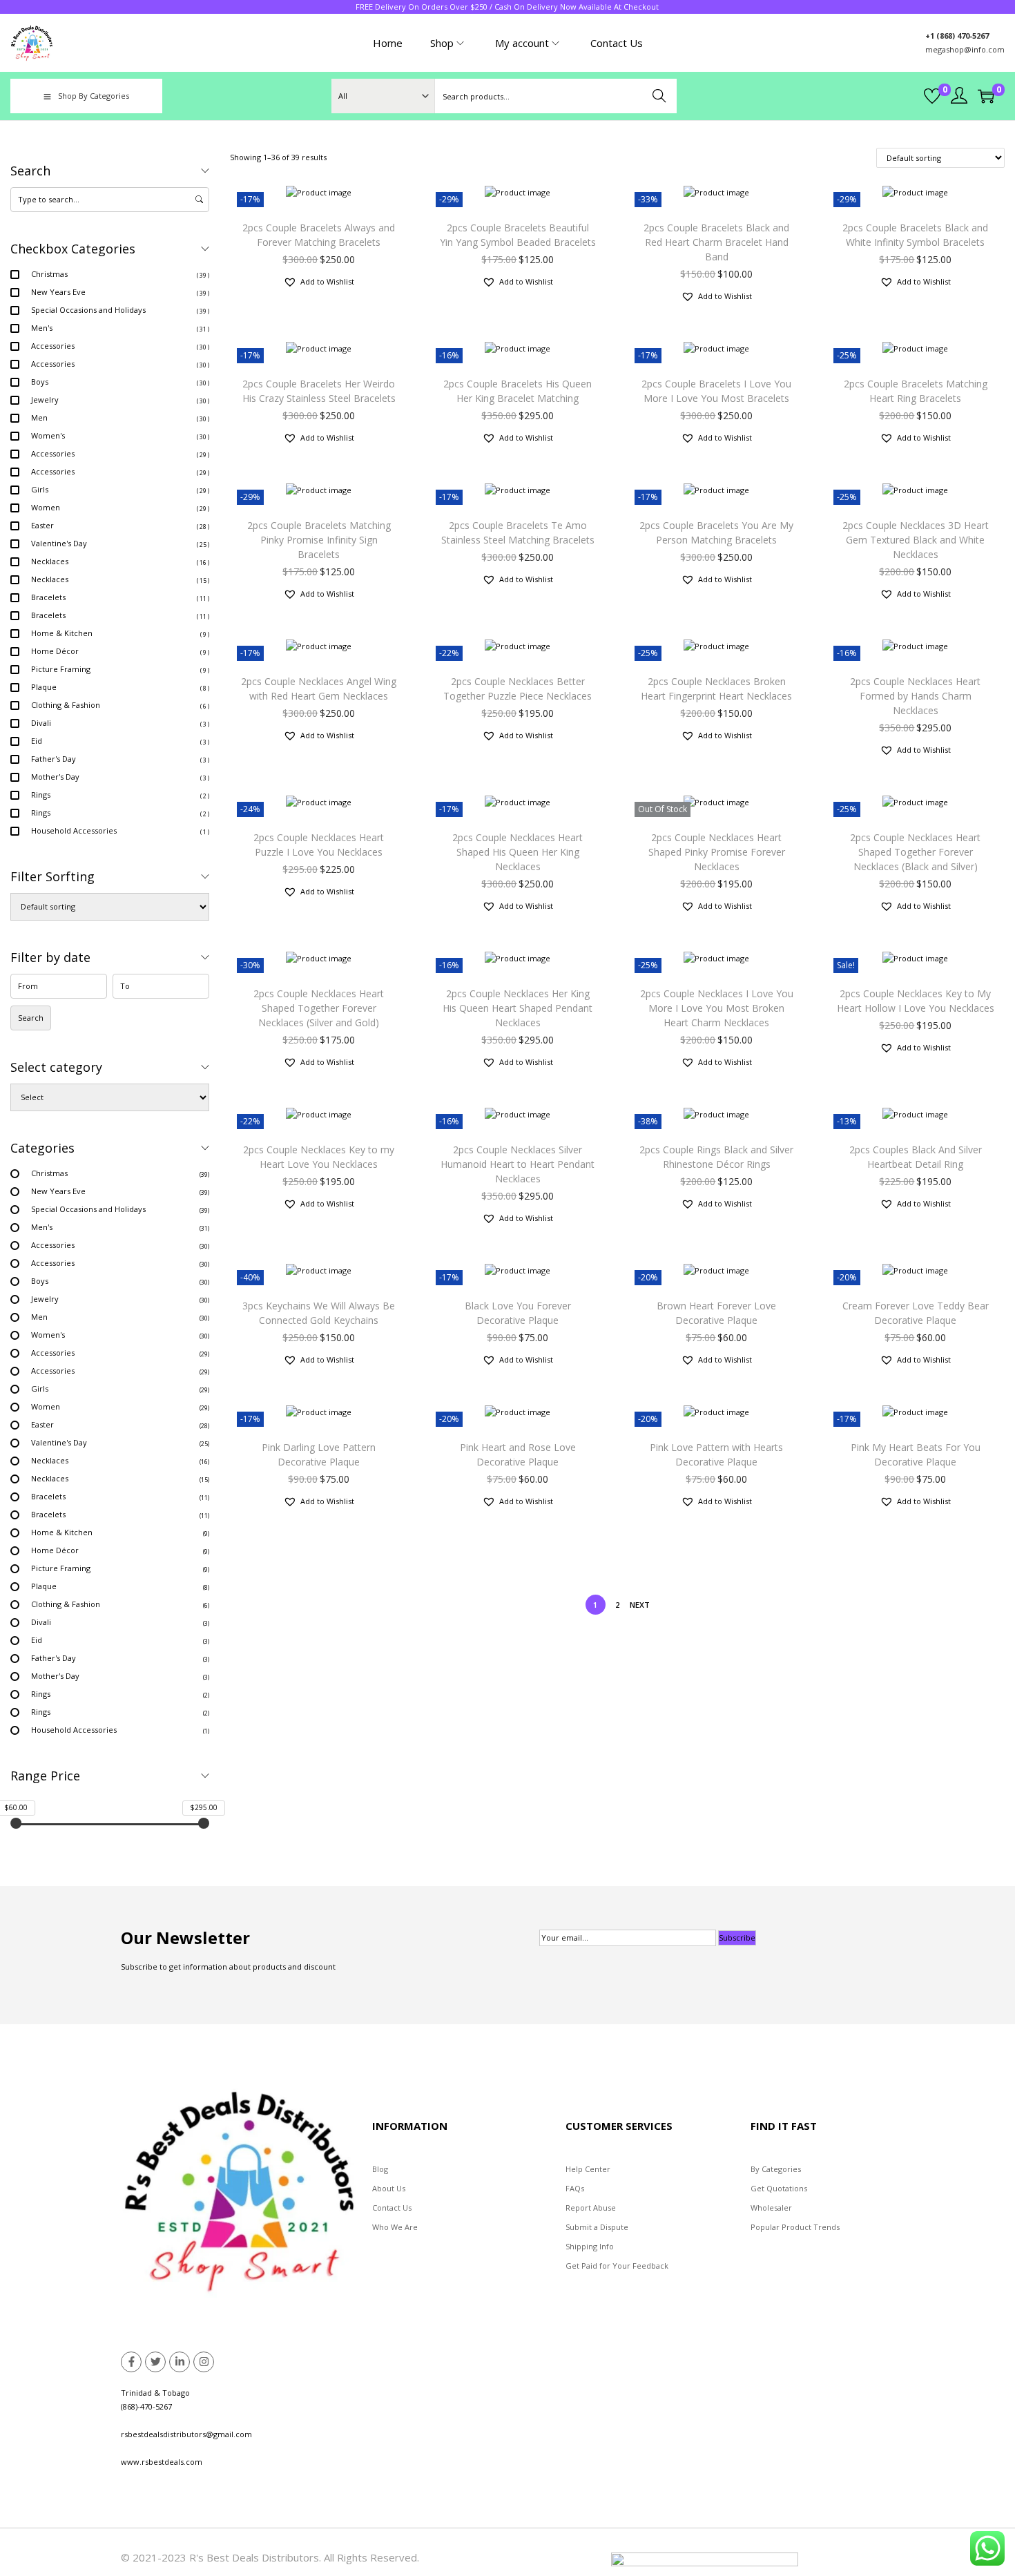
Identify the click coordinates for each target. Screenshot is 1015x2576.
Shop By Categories (94, 96)
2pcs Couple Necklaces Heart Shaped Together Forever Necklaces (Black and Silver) (915, 852)
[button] (319, 282)
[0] (932, 96)
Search (660, 96)
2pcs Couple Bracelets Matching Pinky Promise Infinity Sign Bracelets (319, 540)
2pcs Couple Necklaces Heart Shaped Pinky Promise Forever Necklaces (717, 852)
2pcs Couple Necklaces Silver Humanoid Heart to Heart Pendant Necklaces (518, 1164)
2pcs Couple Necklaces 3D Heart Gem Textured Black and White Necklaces (916, 540)
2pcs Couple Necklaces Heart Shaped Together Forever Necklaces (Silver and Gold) (319, 1008)
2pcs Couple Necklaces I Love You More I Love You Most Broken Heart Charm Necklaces (717, 1008)
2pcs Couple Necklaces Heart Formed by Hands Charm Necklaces (915, 696)
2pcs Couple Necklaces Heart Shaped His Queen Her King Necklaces (518, 852)
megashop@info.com (965, 49)
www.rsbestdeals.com (162, 2462)
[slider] (16, 1823)
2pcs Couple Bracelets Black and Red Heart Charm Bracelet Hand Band (716, 242)
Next (640, 1605)
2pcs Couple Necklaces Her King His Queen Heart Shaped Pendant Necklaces (518, 1008)
